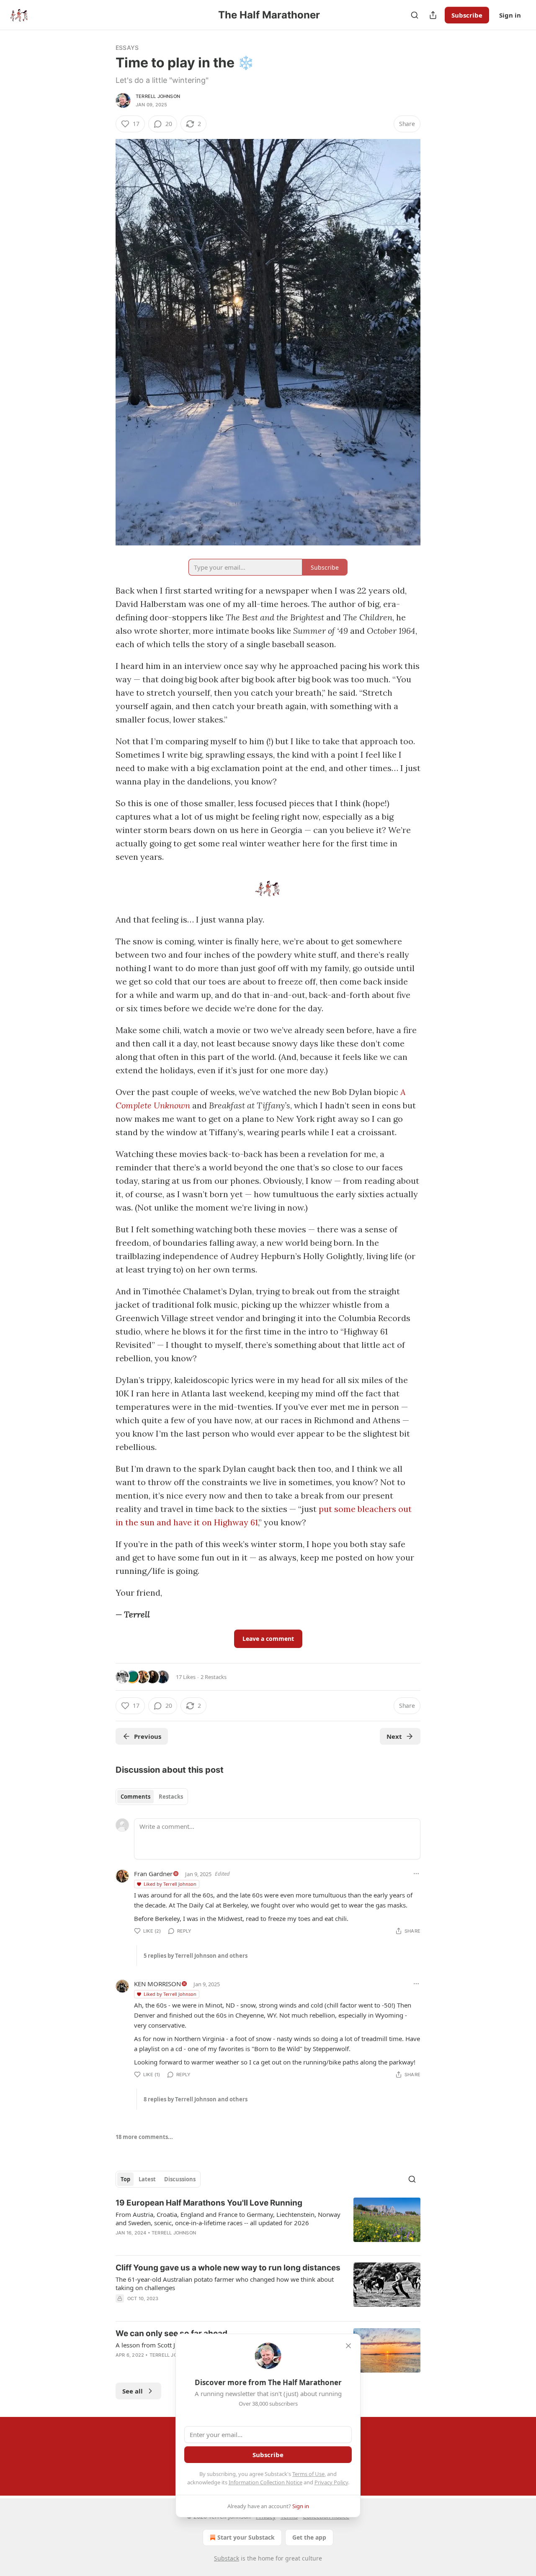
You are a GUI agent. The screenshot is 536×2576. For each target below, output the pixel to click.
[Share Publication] (433, 15)
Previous (148, 1736)
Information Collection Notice (265, 2482)
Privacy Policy (331, 2482)
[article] (268, 2223)
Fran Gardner (153, 1874)
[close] (348, 2346)
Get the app (309, 2537)
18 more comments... (144, 2137)
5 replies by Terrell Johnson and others (196, 1956)
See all (133, 2391)
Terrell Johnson (158, 96)
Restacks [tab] (171, 1797)
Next (394, 1736)
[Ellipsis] (416, 1874)
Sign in (510, 15)
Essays (127, 48)
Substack (227, 2558)
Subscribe (467, 15)
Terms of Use (308, 2474)
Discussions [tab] (180, 2179)
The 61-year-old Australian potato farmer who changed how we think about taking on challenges (225, 2283)
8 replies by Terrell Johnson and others (196, 2099)
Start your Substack (246, 2537)
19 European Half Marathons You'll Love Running (209, 2203)
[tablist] (152, 1797)
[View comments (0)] (196, 2244)
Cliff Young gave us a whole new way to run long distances (228, 2268)
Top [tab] (125, 2179)
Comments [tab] (135, 1797)
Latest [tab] (147, 2179)
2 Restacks (214, 1677)
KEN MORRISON (157, 1984)
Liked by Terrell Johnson (170, 1884)
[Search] (415, 15)
